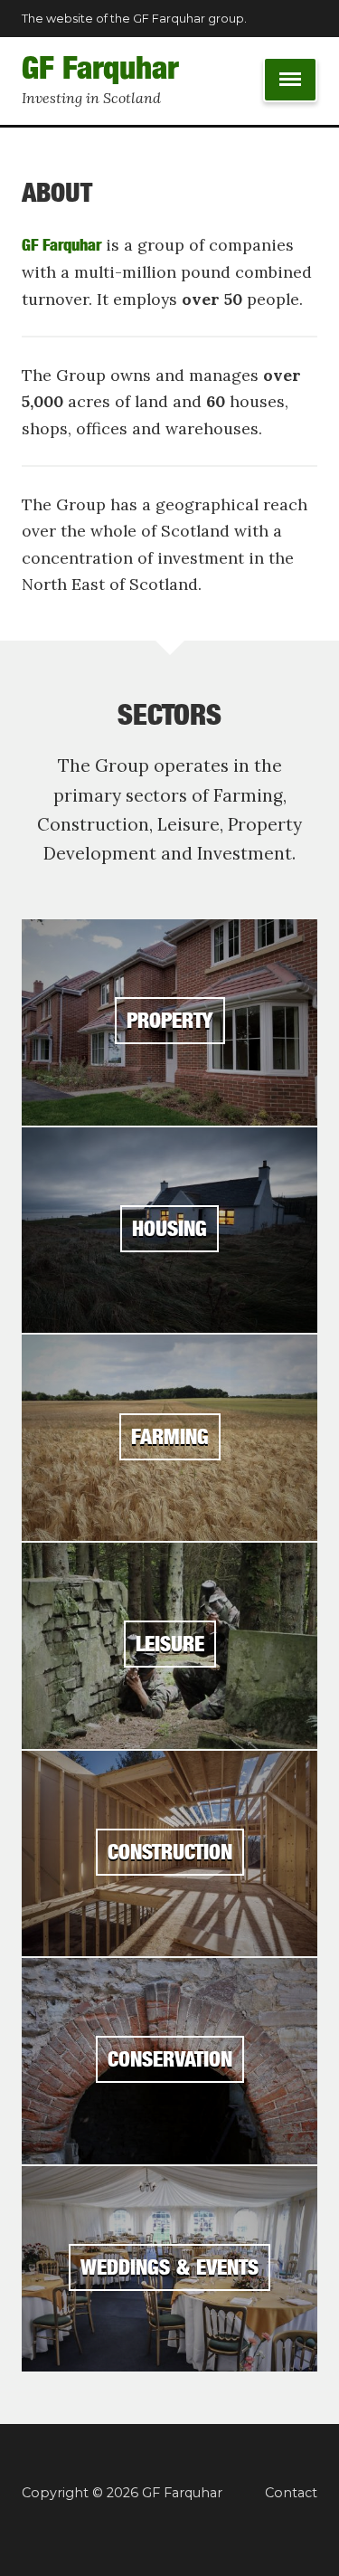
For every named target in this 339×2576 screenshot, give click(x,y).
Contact (291, 2493)
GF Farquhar (100, 68)
